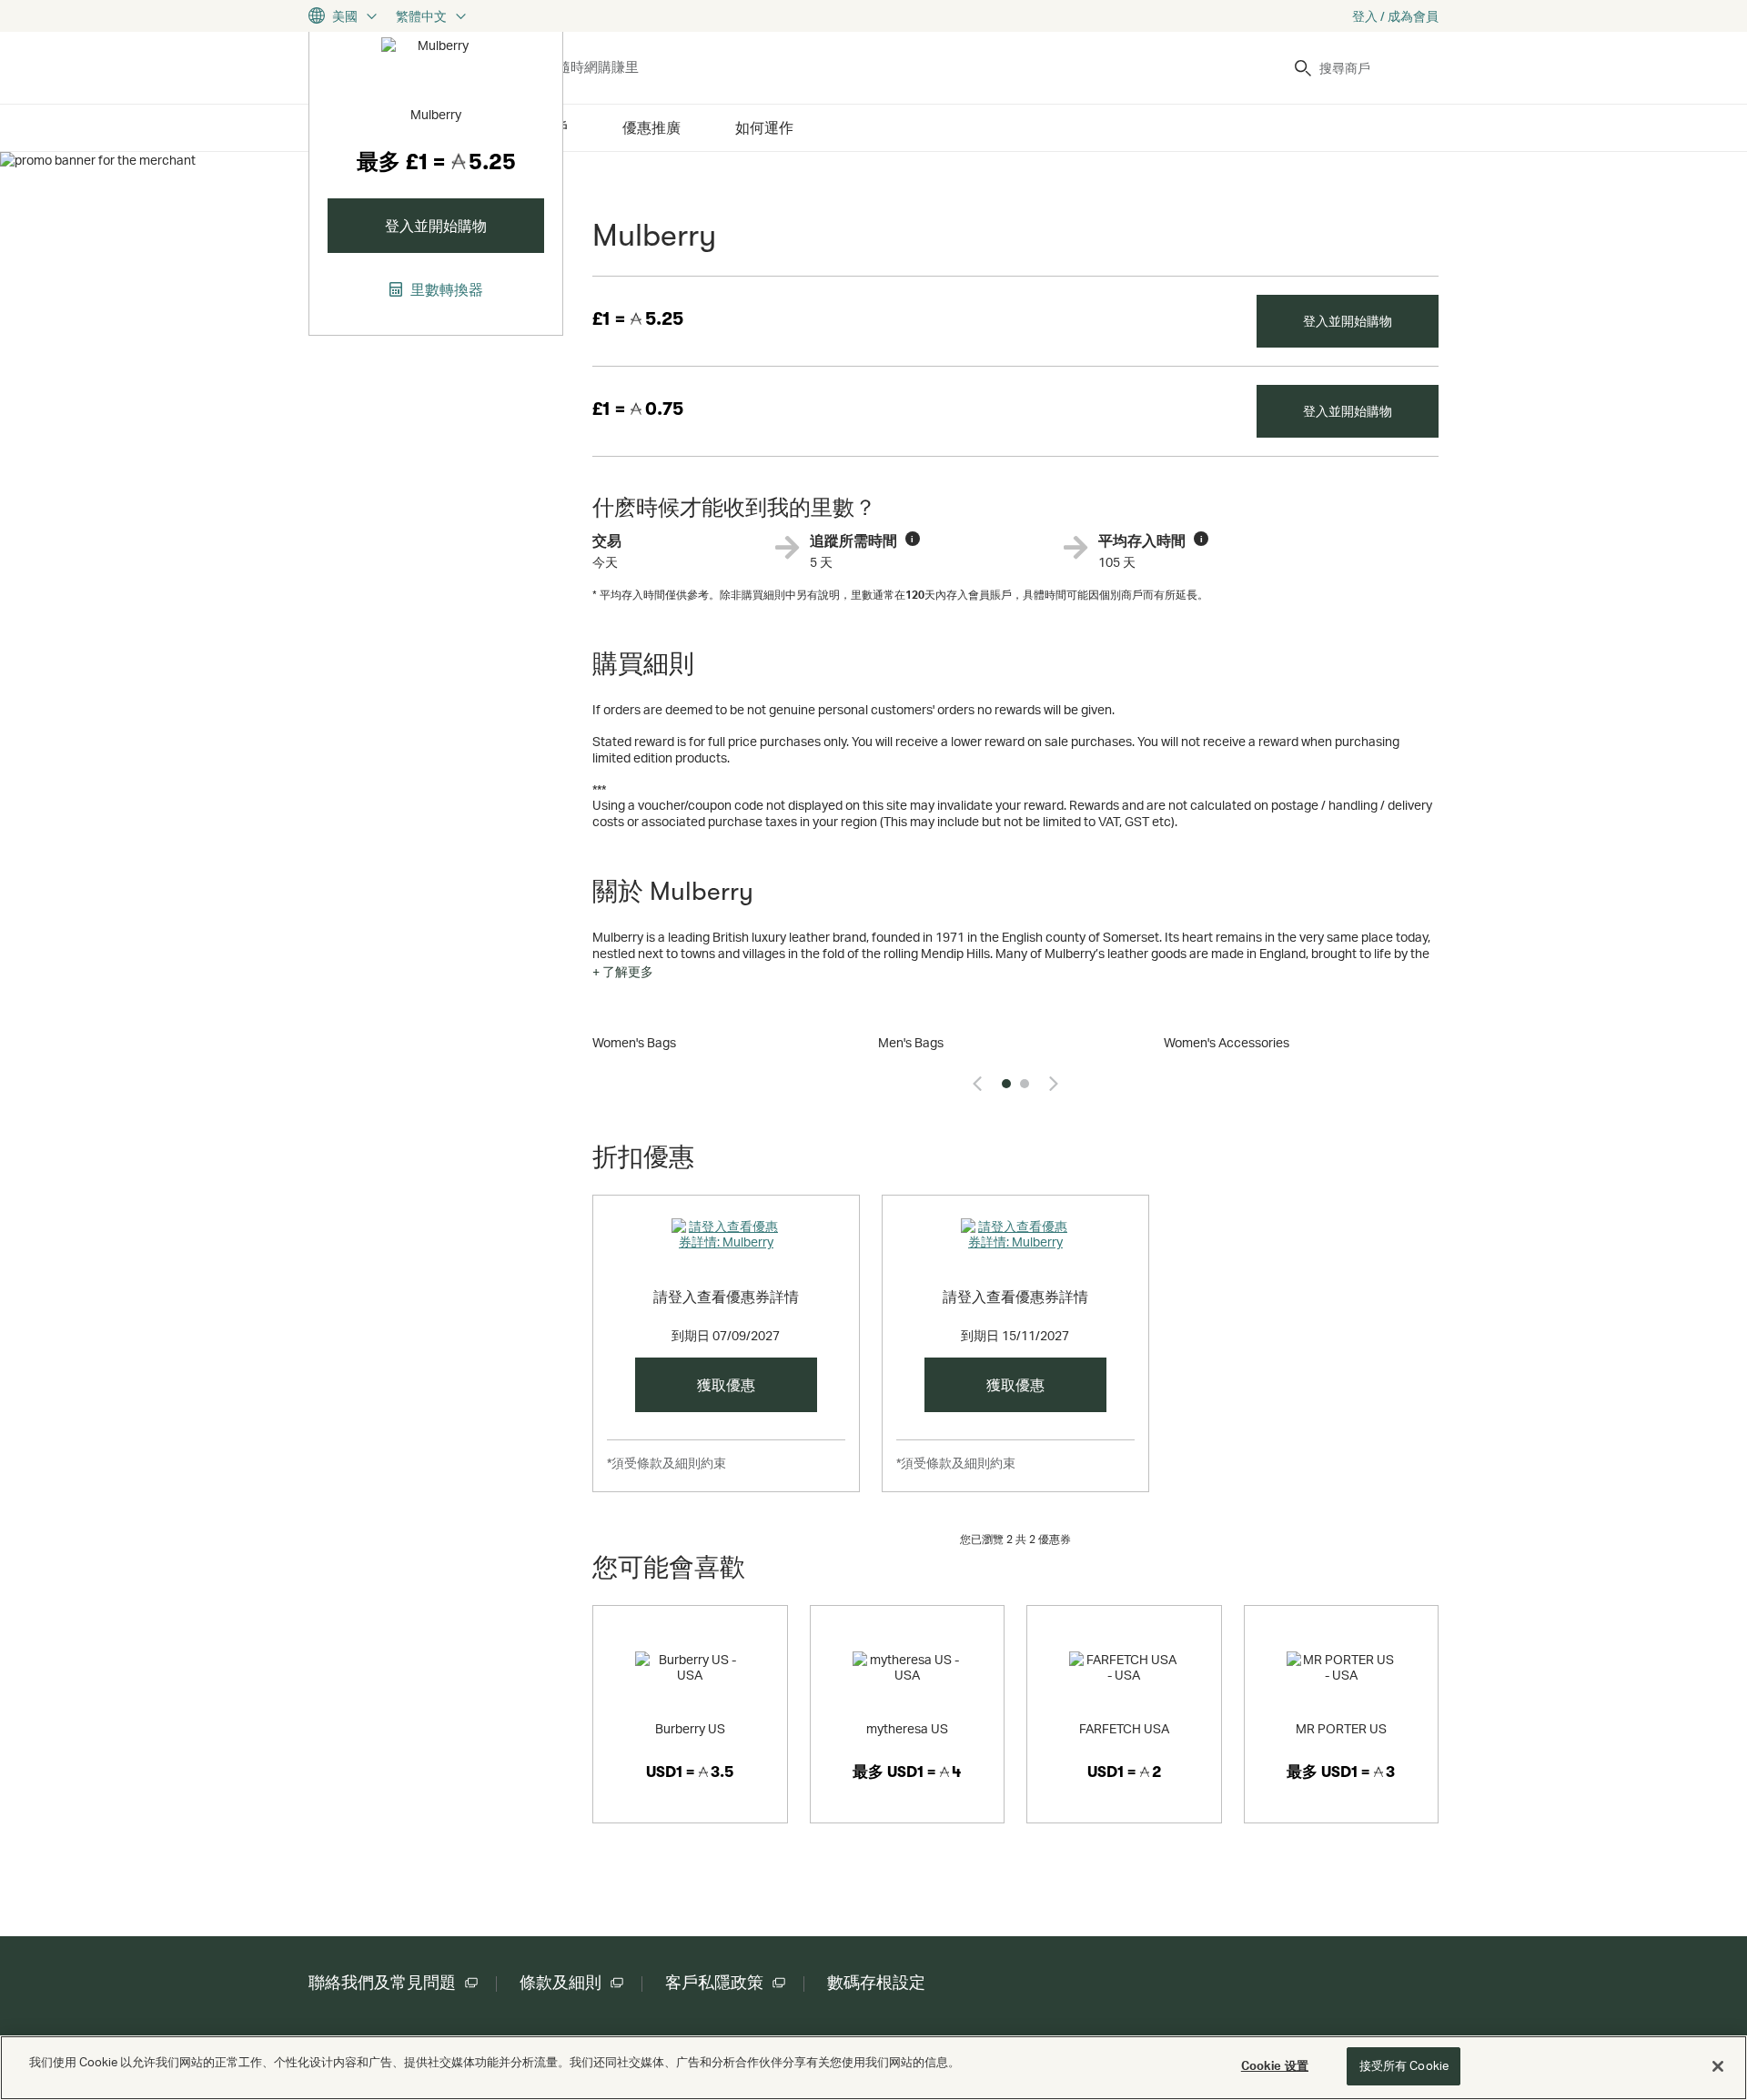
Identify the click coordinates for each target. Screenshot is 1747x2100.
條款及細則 (560, 1983)
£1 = (638, 319)
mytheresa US (907, 1728)
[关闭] (1718, 2066)
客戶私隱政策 (714, 1983)
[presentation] (977, 1084)
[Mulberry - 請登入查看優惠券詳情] (726, 1246)
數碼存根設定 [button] (876, 1983)
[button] (623, 972)
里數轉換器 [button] (445, 289)
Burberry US (690, 1728)
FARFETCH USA (1124, 1728)
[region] (873, 2068)
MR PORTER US (1341, 1728)
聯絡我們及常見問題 (382, 1983)
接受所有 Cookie (1404, 2065)
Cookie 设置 (1275, 2065)
